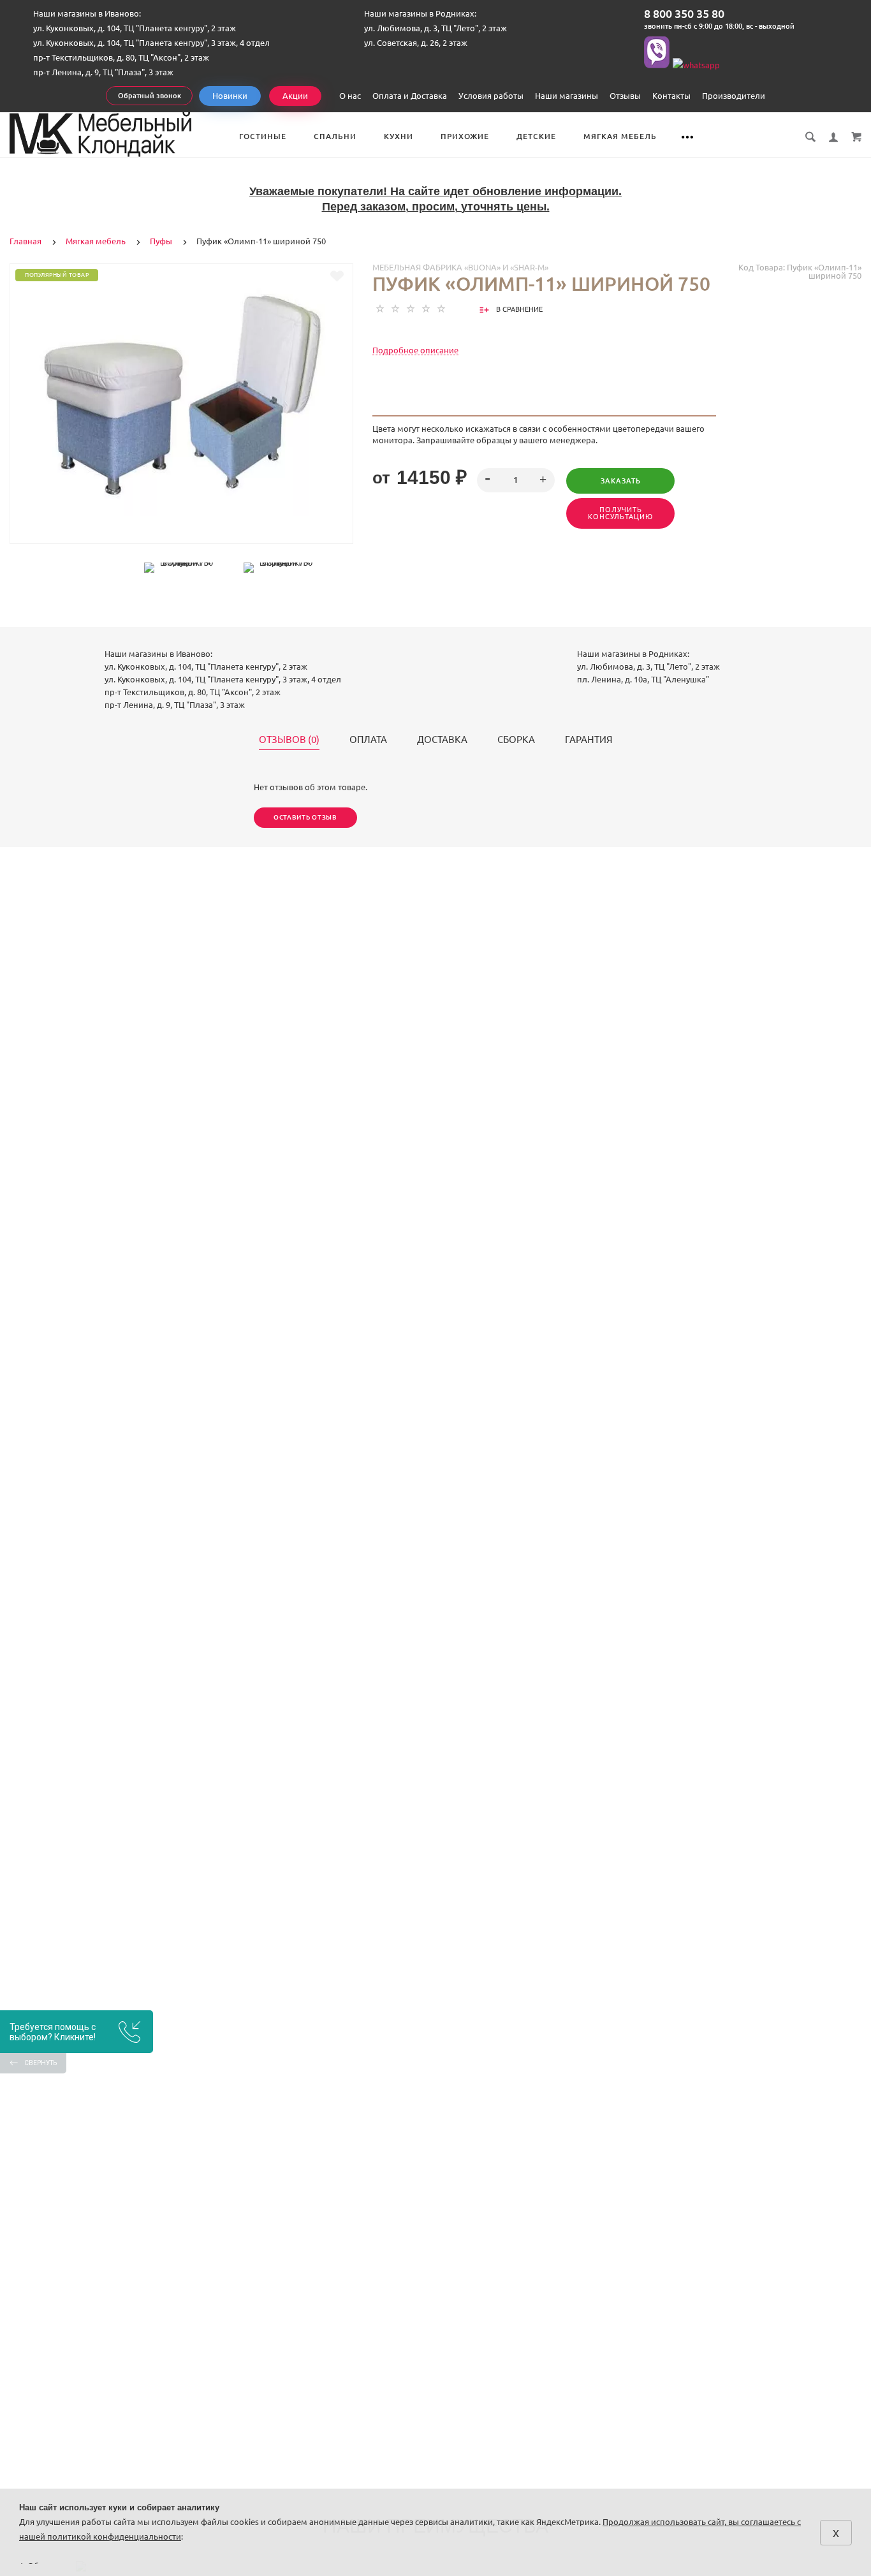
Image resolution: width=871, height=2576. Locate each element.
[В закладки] (337, 276)
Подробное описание (415, 350)
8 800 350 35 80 (684, 13)
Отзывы (625, 96)
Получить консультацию (620, 513)
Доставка (442, 740)
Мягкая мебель (620, 136)
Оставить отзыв (305, 817)
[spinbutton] (516, 480)
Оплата (368, 740)
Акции (295, 96)
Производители (734, 96)
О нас (350, 96)
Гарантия (589, 740)
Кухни (399, 136)
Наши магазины (567, 96)
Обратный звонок (150, 96)
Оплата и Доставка (410, 96)
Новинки (230, 96)
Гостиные (263, 136)
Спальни (335, 136)
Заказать (621, 481)
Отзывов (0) (289, 740)
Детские (536, 136)
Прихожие (465, 136)
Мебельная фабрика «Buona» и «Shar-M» (460, 267)
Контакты (671, 96)
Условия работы (491, 96)
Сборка (516, 740)
